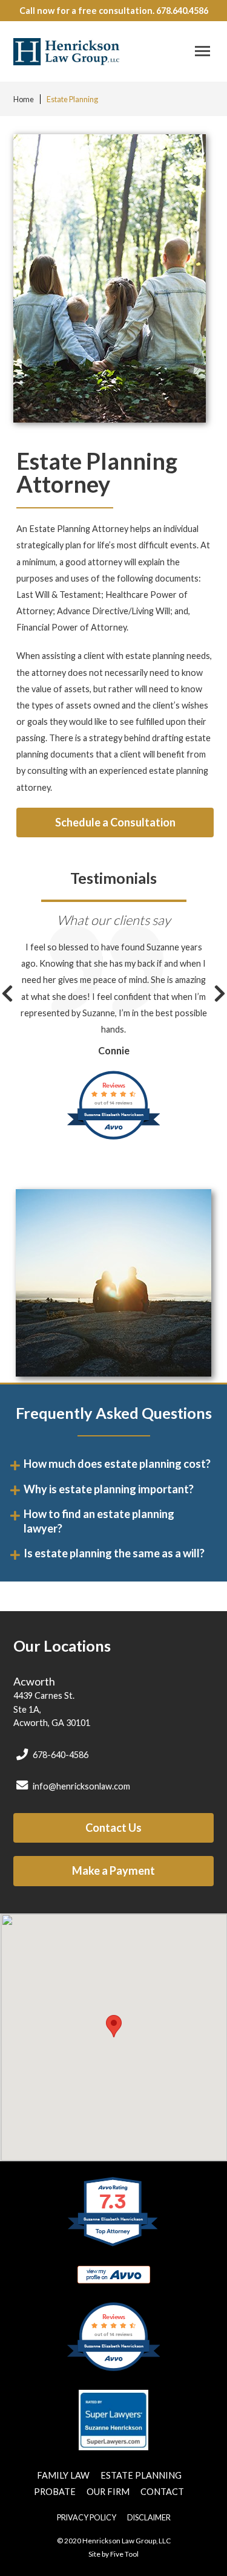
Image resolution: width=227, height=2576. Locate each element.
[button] (199, 51)
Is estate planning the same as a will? (114, 1553)
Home (24, 99)
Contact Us (113, 1828)
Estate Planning (72, 99)
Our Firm (109, 2492)
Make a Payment (113, 1870)
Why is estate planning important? (109, 1489)
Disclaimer (149, 2517)
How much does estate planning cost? (117, 1464)
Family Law (64, 2475)
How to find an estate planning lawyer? (99, 1521)
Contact (162, 2492)
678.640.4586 (182, 11)
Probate (56, 2492)
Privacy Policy (87, 2517)
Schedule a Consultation (115, 822)
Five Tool (124, 2554)
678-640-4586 (60, 1755)
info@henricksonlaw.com (81, 1786)
